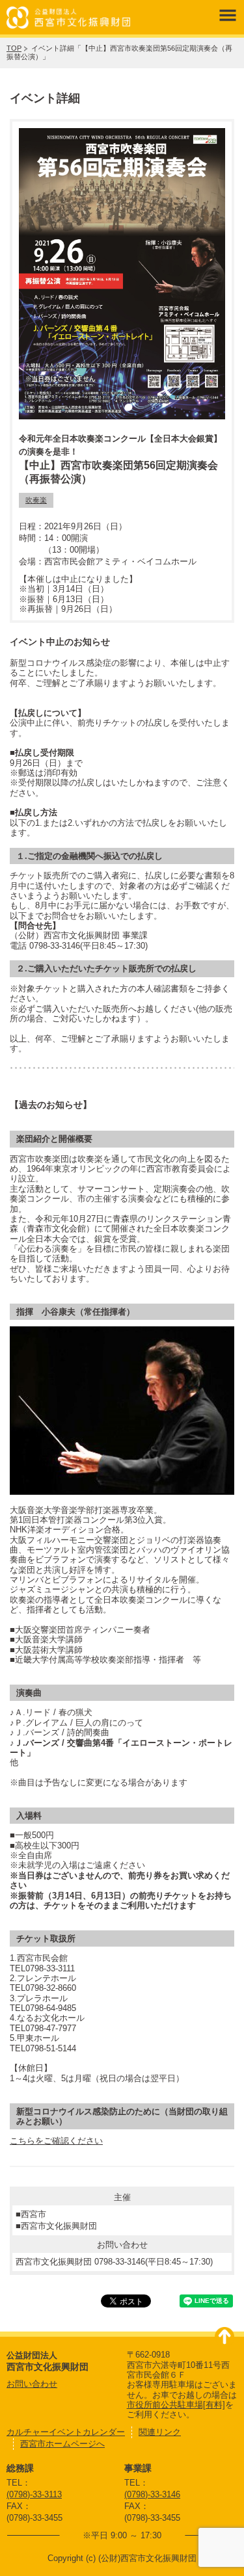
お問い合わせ (32, 2384)
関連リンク (160, 2432)
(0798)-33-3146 (152, 2494)
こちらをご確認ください (56, 2141)
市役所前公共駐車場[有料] (176, 2405)
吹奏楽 (36, 500)
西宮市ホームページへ (62, 2444)
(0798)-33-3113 (34, 2494)
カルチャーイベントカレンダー (66, 2432)
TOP (14, 48)
